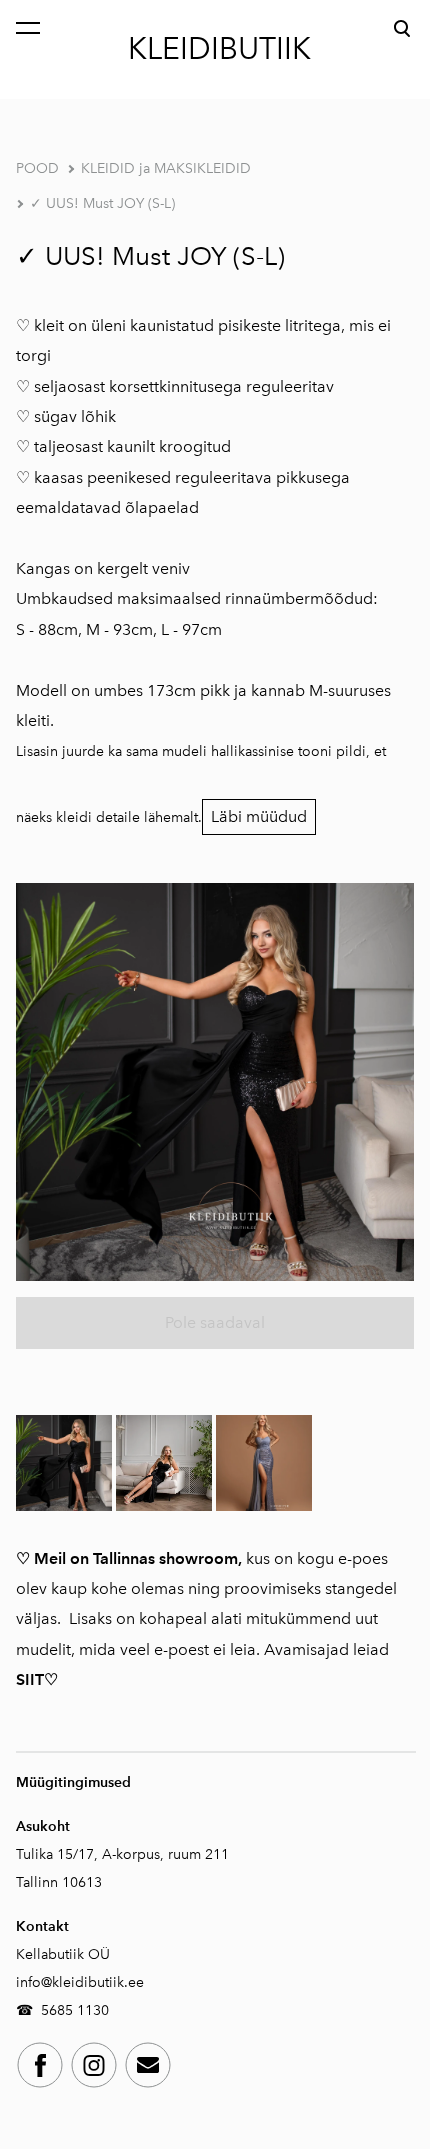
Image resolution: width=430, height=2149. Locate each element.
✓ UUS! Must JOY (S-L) (102, 203)
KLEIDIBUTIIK (219, 49)
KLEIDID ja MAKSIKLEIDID (166, 168)
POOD (37, 168)
